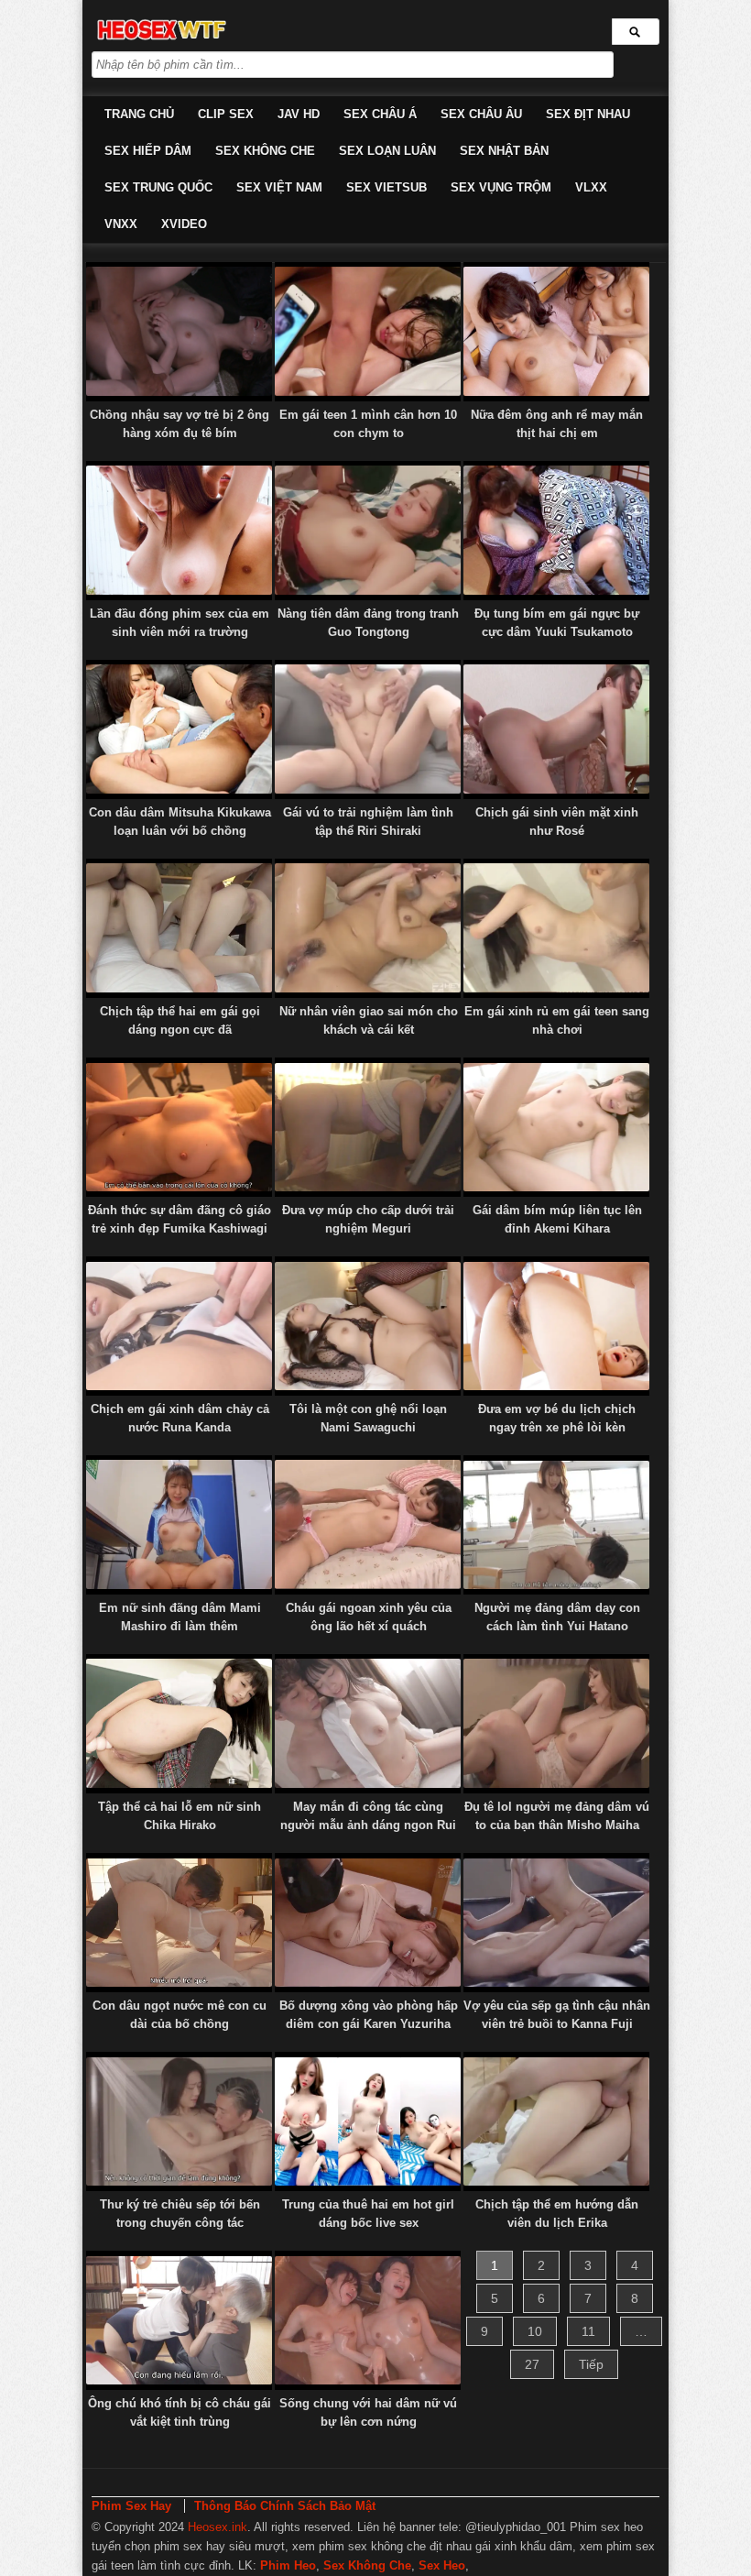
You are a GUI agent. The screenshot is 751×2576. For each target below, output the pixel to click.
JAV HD (299, 114)
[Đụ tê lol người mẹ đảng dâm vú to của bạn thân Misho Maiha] (556, 1724)
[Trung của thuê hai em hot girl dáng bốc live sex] (368, 2121)
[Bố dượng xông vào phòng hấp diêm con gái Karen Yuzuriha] (368, 1923)
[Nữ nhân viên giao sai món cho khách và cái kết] (368, 928)
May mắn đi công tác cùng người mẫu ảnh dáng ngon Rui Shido (368, 1825)
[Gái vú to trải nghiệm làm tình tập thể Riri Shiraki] (368, 729)
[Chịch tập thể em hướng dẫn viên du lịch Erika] (556, 2121)
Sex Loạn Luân (387, 151)
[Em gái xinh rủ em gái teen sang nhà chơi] (556, 928)
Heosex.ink (218, 2527)
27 (532, 2364)
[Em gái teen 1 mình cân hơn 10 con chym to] (368, 332)
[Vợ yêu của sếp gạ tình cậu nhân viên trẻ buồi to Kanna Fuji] (556, 1923)
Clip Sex (226, 114)
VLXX (591, 187)
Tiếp (591, 2364)
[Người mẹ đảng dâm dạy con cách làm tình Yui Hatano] (556, 1525)
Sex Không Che (265, 151)
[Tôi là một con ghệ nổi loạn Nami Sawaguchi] (368, 1326)
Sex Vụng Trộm (501, 187)
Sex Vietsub (386, 187)
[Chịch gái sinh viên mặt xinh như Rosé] (556, 729)
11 (588, 2331)
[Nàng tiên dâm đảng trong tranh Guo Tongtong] (368, 531)
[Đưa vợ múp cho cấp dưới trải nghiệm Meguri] (368, 1127)
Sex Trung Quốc (158, 187)
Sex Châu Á (380, 114)
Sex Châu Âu (481, 114)
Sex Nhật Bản (504, 151)
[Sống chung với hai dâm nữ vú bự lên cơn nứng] (368, 2320)
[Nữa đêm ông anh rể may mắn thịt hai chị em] (556, 332)
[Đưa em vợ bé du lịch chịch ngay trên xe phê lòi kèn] (556, 1326)
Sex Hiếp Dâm (148, 151)
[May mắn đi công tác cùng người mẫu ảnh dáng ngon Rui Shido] (368, 1724)
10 (535, 2331)
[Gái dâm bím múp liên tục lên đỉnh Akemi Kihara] (556, 1127)
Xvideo (184, 224)
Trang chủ (139, 114)
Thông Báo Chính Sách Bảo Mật (285, 2506)
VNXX (121, 224)
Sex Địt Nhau (588, 114)
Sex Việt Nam (279, 187)
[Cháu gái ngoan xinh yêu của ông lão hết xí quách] (368, 1525)
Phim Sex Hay (131, 2506)
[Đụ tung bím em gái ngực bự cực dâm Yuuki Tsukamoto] (556, 531)
